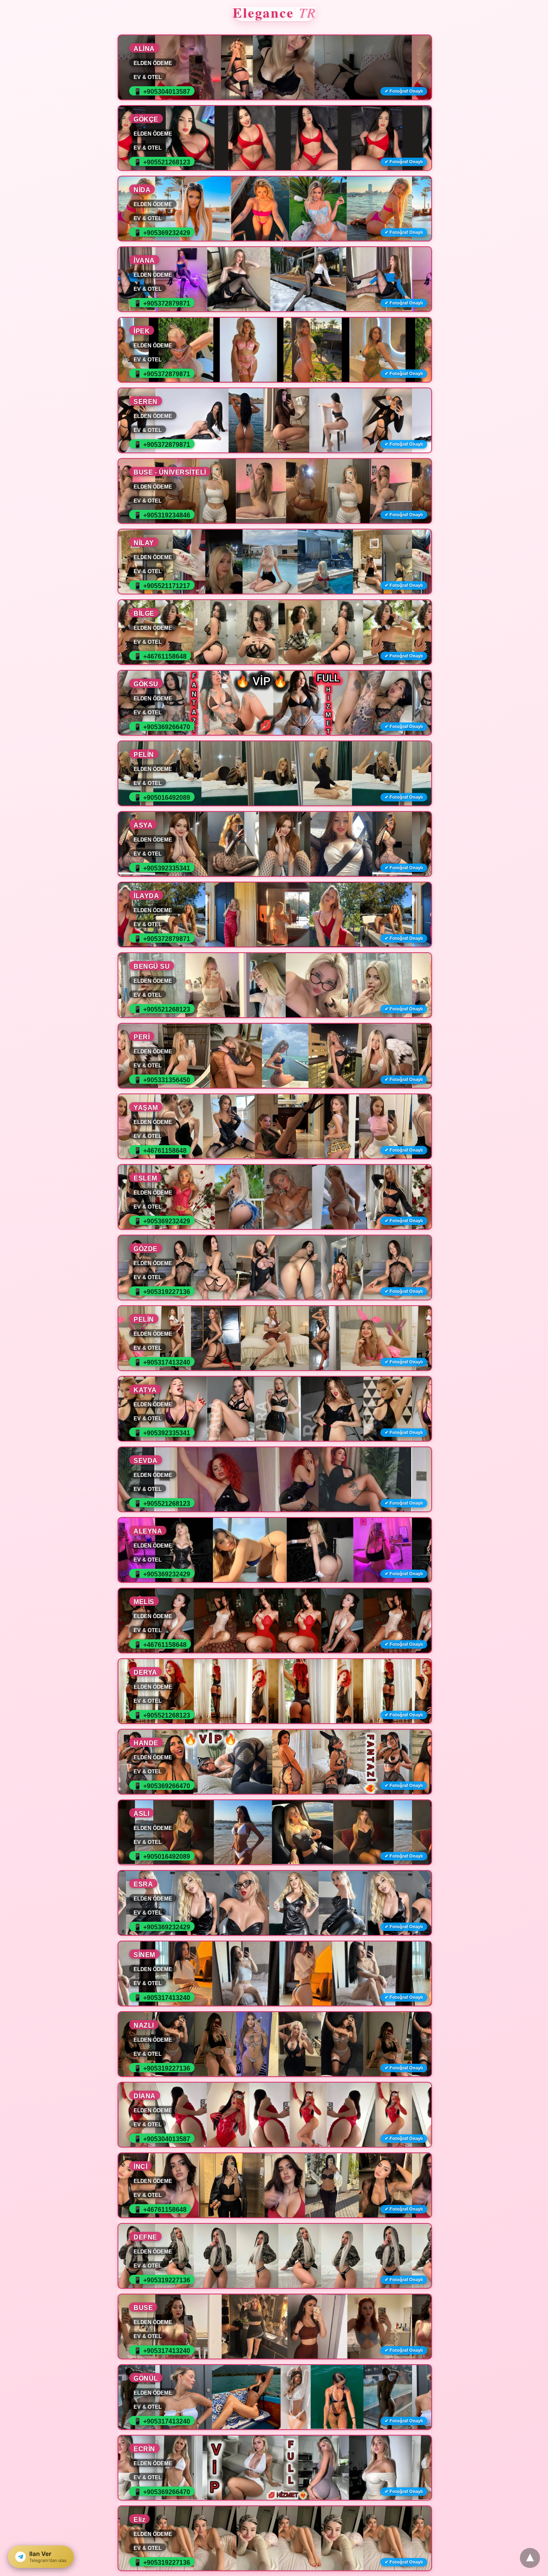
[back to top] (530, 2558)
